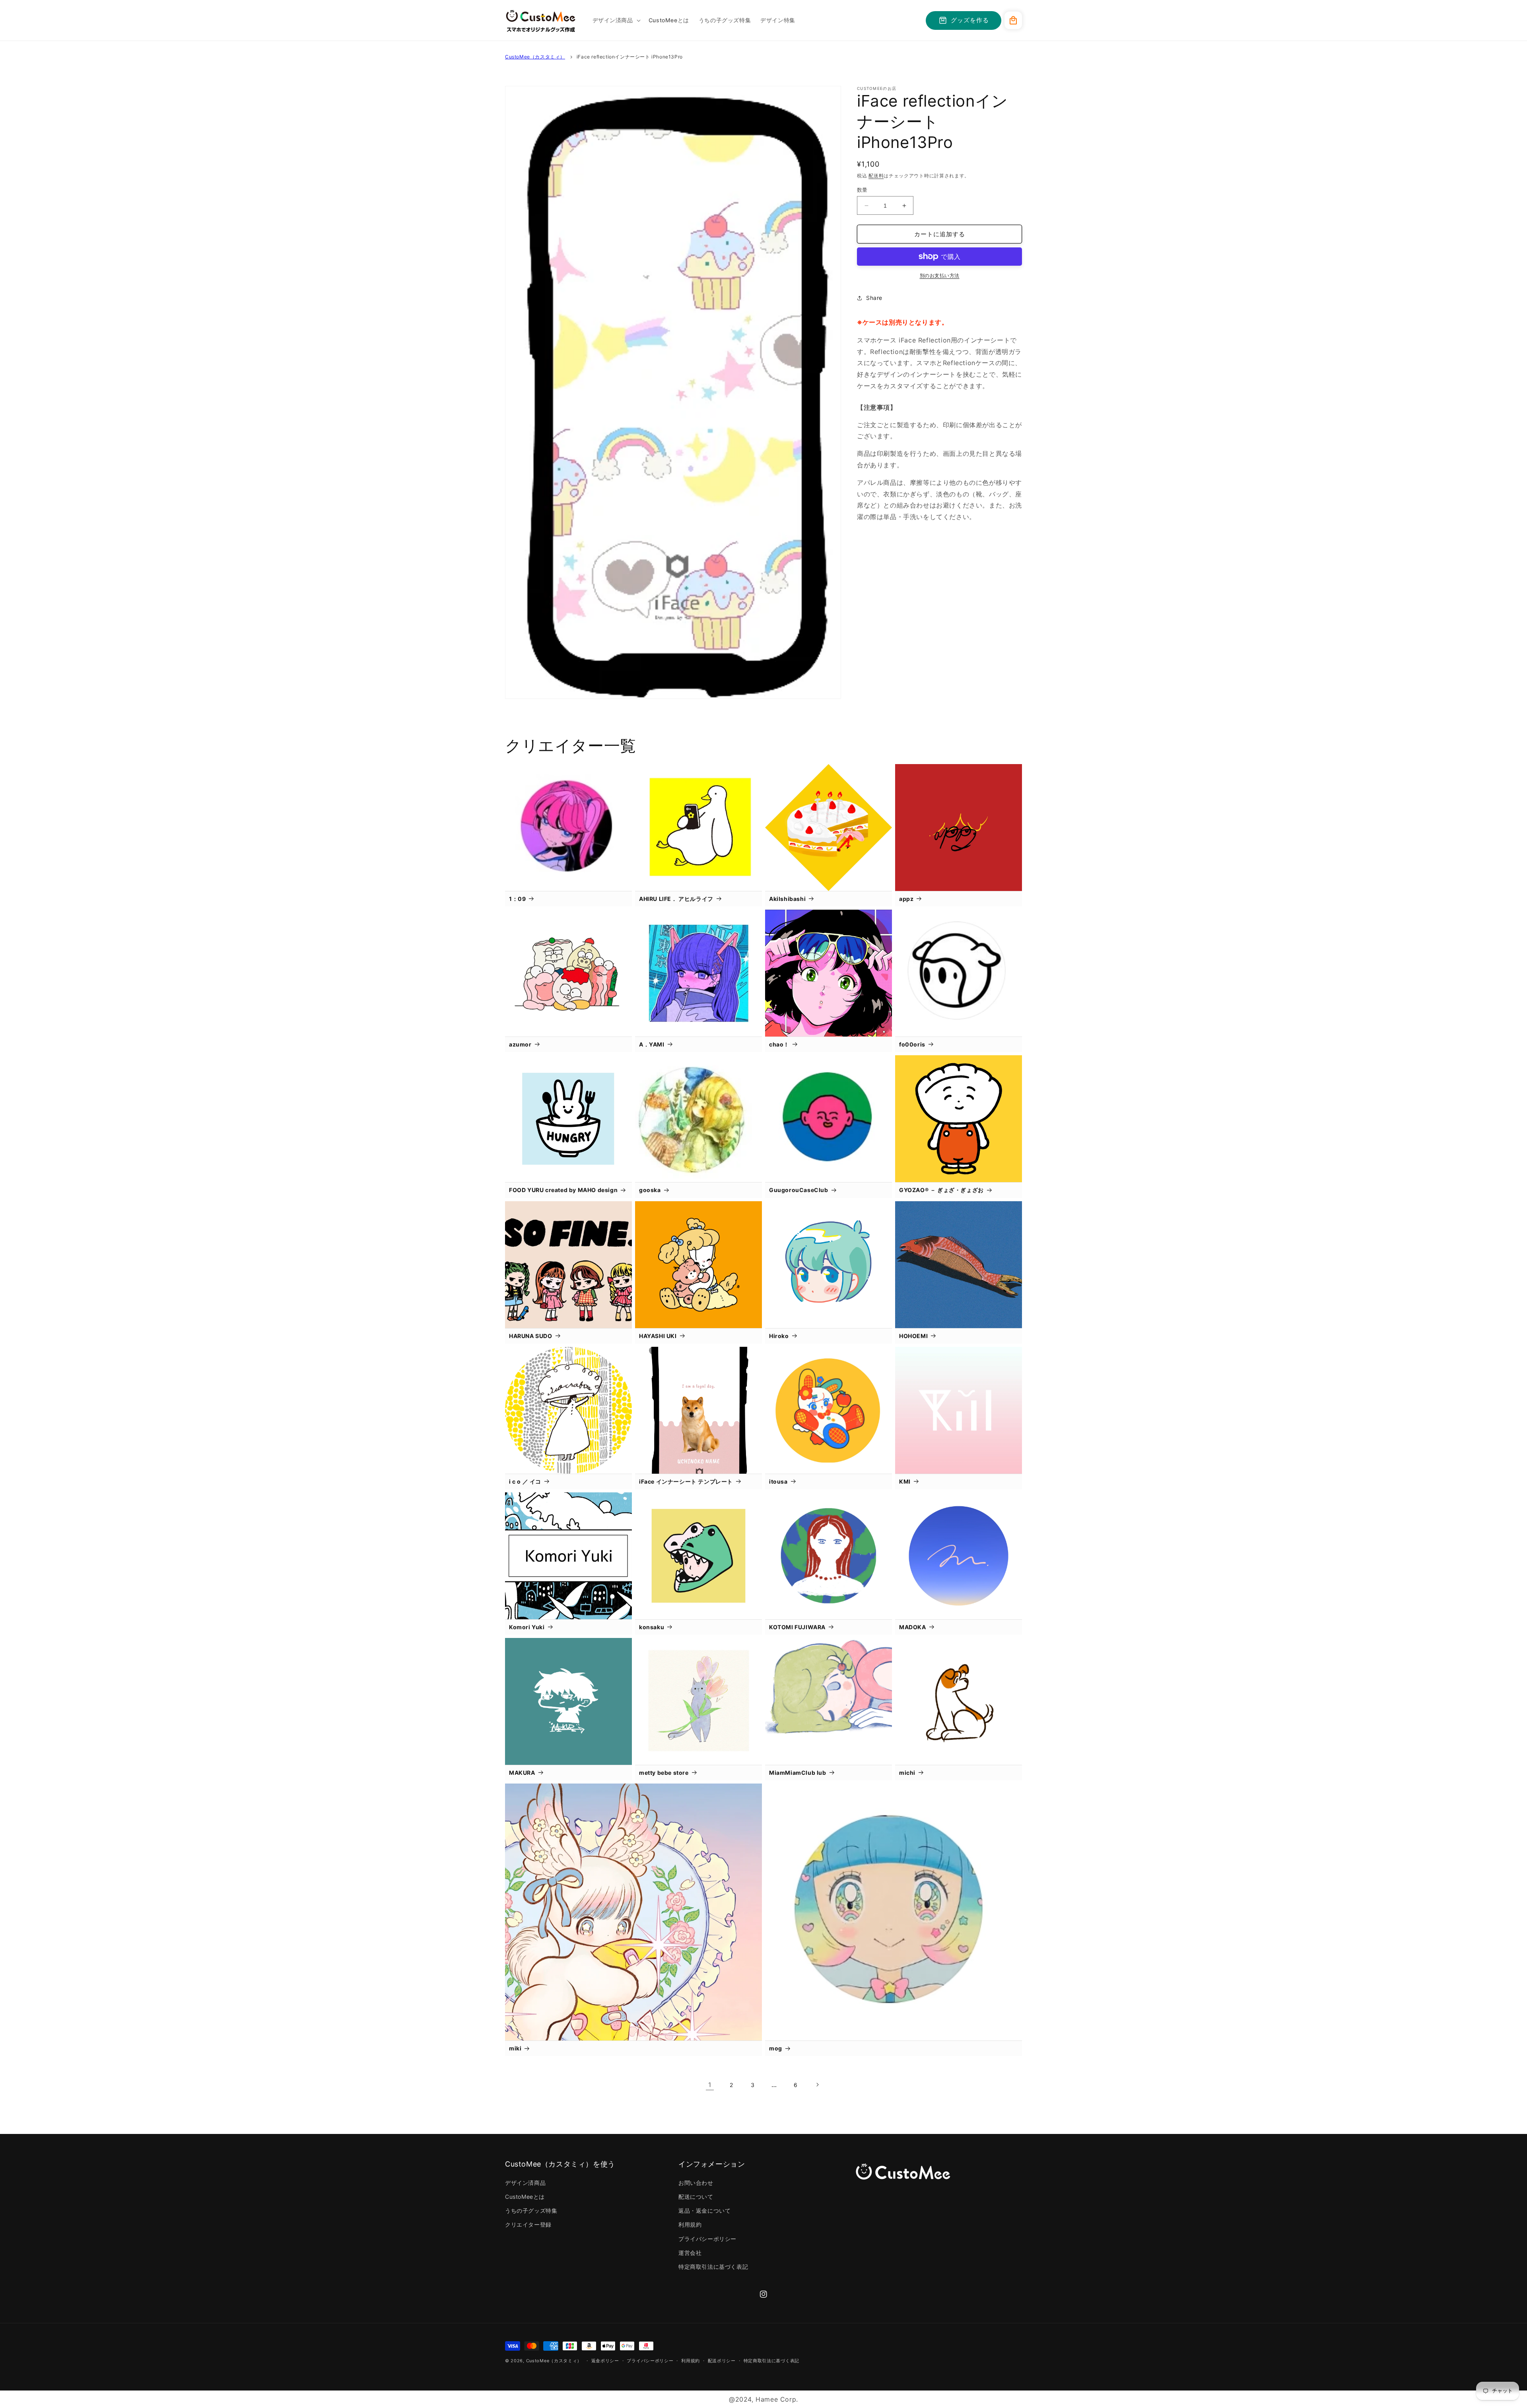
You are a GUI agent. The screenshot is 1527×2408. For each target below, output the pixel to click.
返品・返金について (704, 2211)
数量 (862, 190)
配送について (696, 2197)
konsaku (652, 1627)
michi (907, 1773)
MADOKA (913, 1627)
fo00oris (912, 1044)
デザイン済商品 (525, 2183)
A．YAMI (652, 1044)
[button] (616, 20)
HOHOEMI (913, 1336)
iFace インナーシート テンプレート (686, 1481)
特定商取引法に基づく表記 (713, 2267)
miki (515, 2048)
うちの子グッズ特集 (531, 2211)
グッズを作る (970, 20)
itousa (778, 1481)
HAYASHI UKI (658, 1336)
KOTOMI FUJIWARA (797, 1627)
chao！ (779, 1044)
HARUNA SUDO (531, 1336)
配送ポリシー (722, 2361)
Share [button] (874, 298)
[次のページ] (817, 2085)
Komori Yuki (527, 1627)
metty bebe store (664, 1773)
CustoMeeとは (525, 2197)
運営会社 (690, 2253)
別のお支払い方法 (940, 275)
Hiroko (779, 1336)
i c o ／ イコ (525, 1481)
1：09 (517, 899)
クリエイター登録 (528, 2224)
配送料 (876, 176)
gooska (650, 1190)
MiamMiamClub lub (798, 1773)
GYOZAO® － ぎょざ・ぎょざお (941, 1190)
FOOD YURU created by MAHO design (563, 1190)
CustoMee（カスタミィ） (535, 57)
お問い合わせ (696, 2183)
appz (906, 899)
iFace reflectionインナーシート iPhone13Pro (630, 57)
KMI (905, 1481)
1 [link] (710, 2085)
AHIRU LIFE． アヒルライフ (676, 899)
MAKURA (522, 1773)
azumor (520, 1044)
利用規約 (690, 2224)
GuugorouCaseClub (799, 1190)
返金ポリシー (605, 2361)
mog (776, 2048)
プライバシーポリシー (707, 2239)
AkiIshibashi (787, 899)
